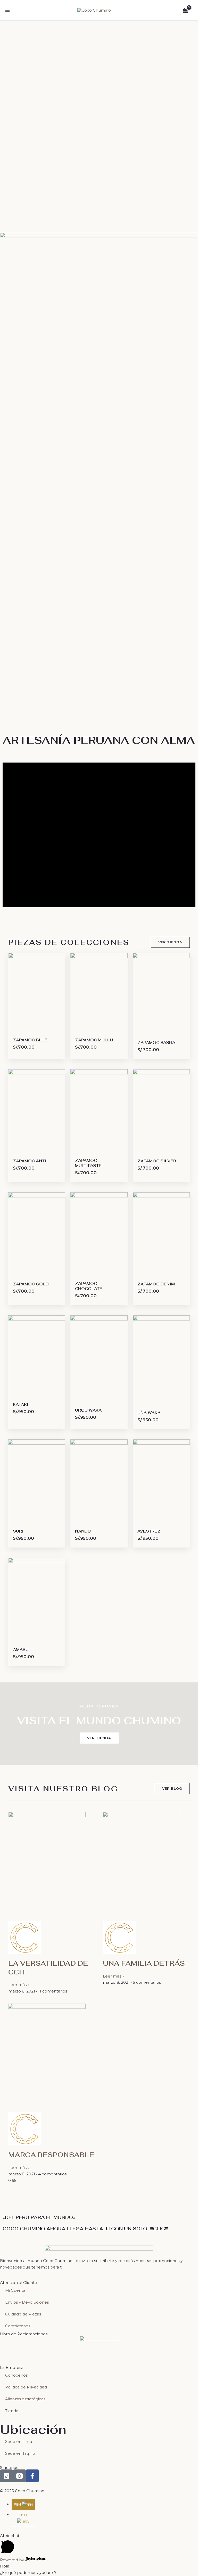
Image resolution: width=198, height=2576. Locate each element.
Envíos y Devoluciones (27, 2302)
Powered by (13, 2560)
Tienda (12, 2411)
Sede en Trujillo (20, 2453)
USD (23, 2515)
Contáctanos (18, 2326)
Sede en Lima (19, 2441)
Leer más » (19, 1985)
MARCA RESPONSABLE (51, 2155)
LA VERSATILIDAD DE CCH (48, 1968)
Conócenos (16, 2375)
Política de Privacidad (26, 2387)
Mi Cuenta (15, 2290)
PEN (18, 2504)
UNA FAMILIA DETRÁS (144, 1963)
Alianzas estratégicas (25, 2399)
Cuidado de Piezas (23, 2314)
